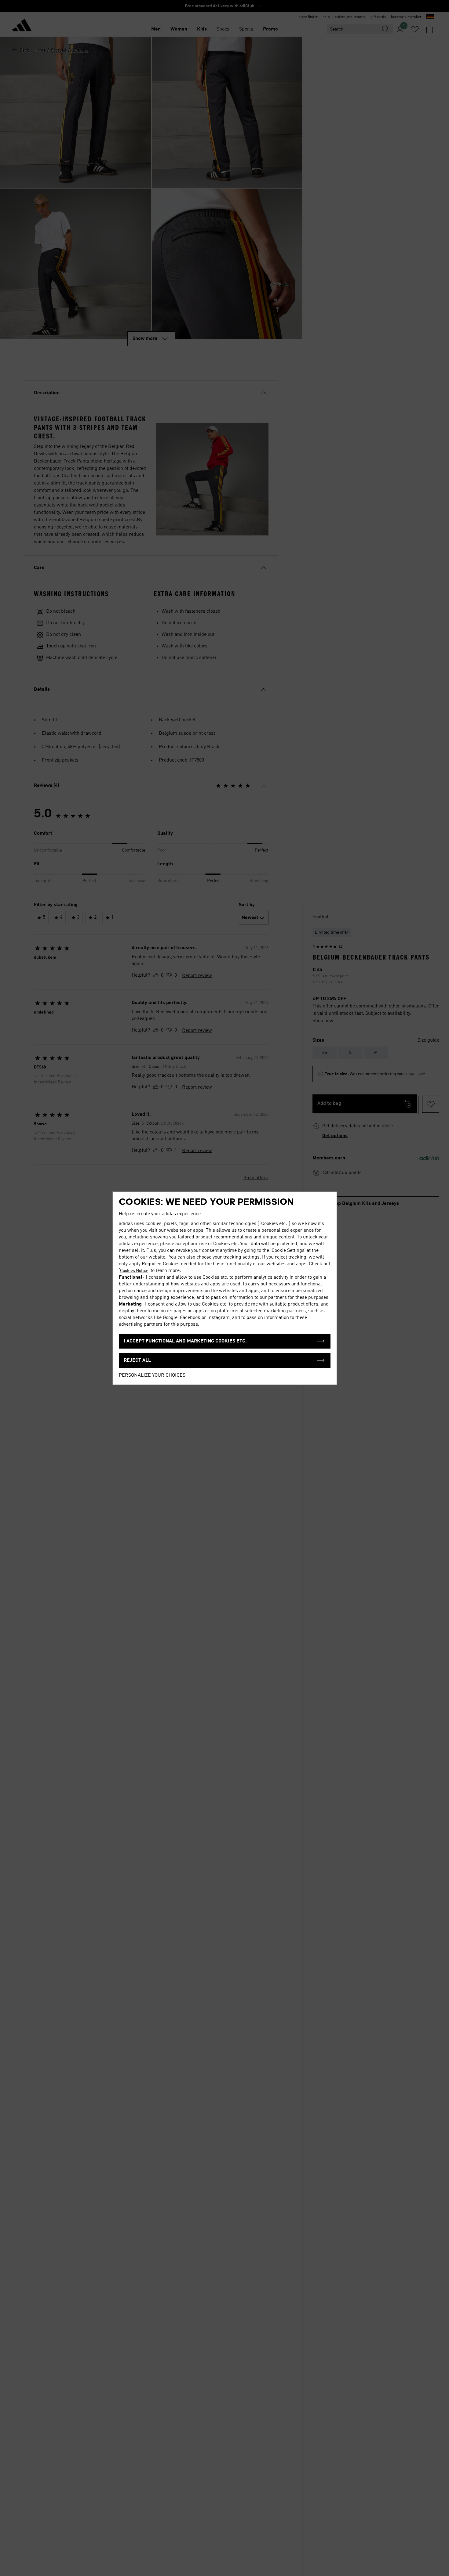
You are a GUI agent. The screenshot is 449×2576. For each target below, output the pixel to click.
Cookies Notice (134, 1271)
